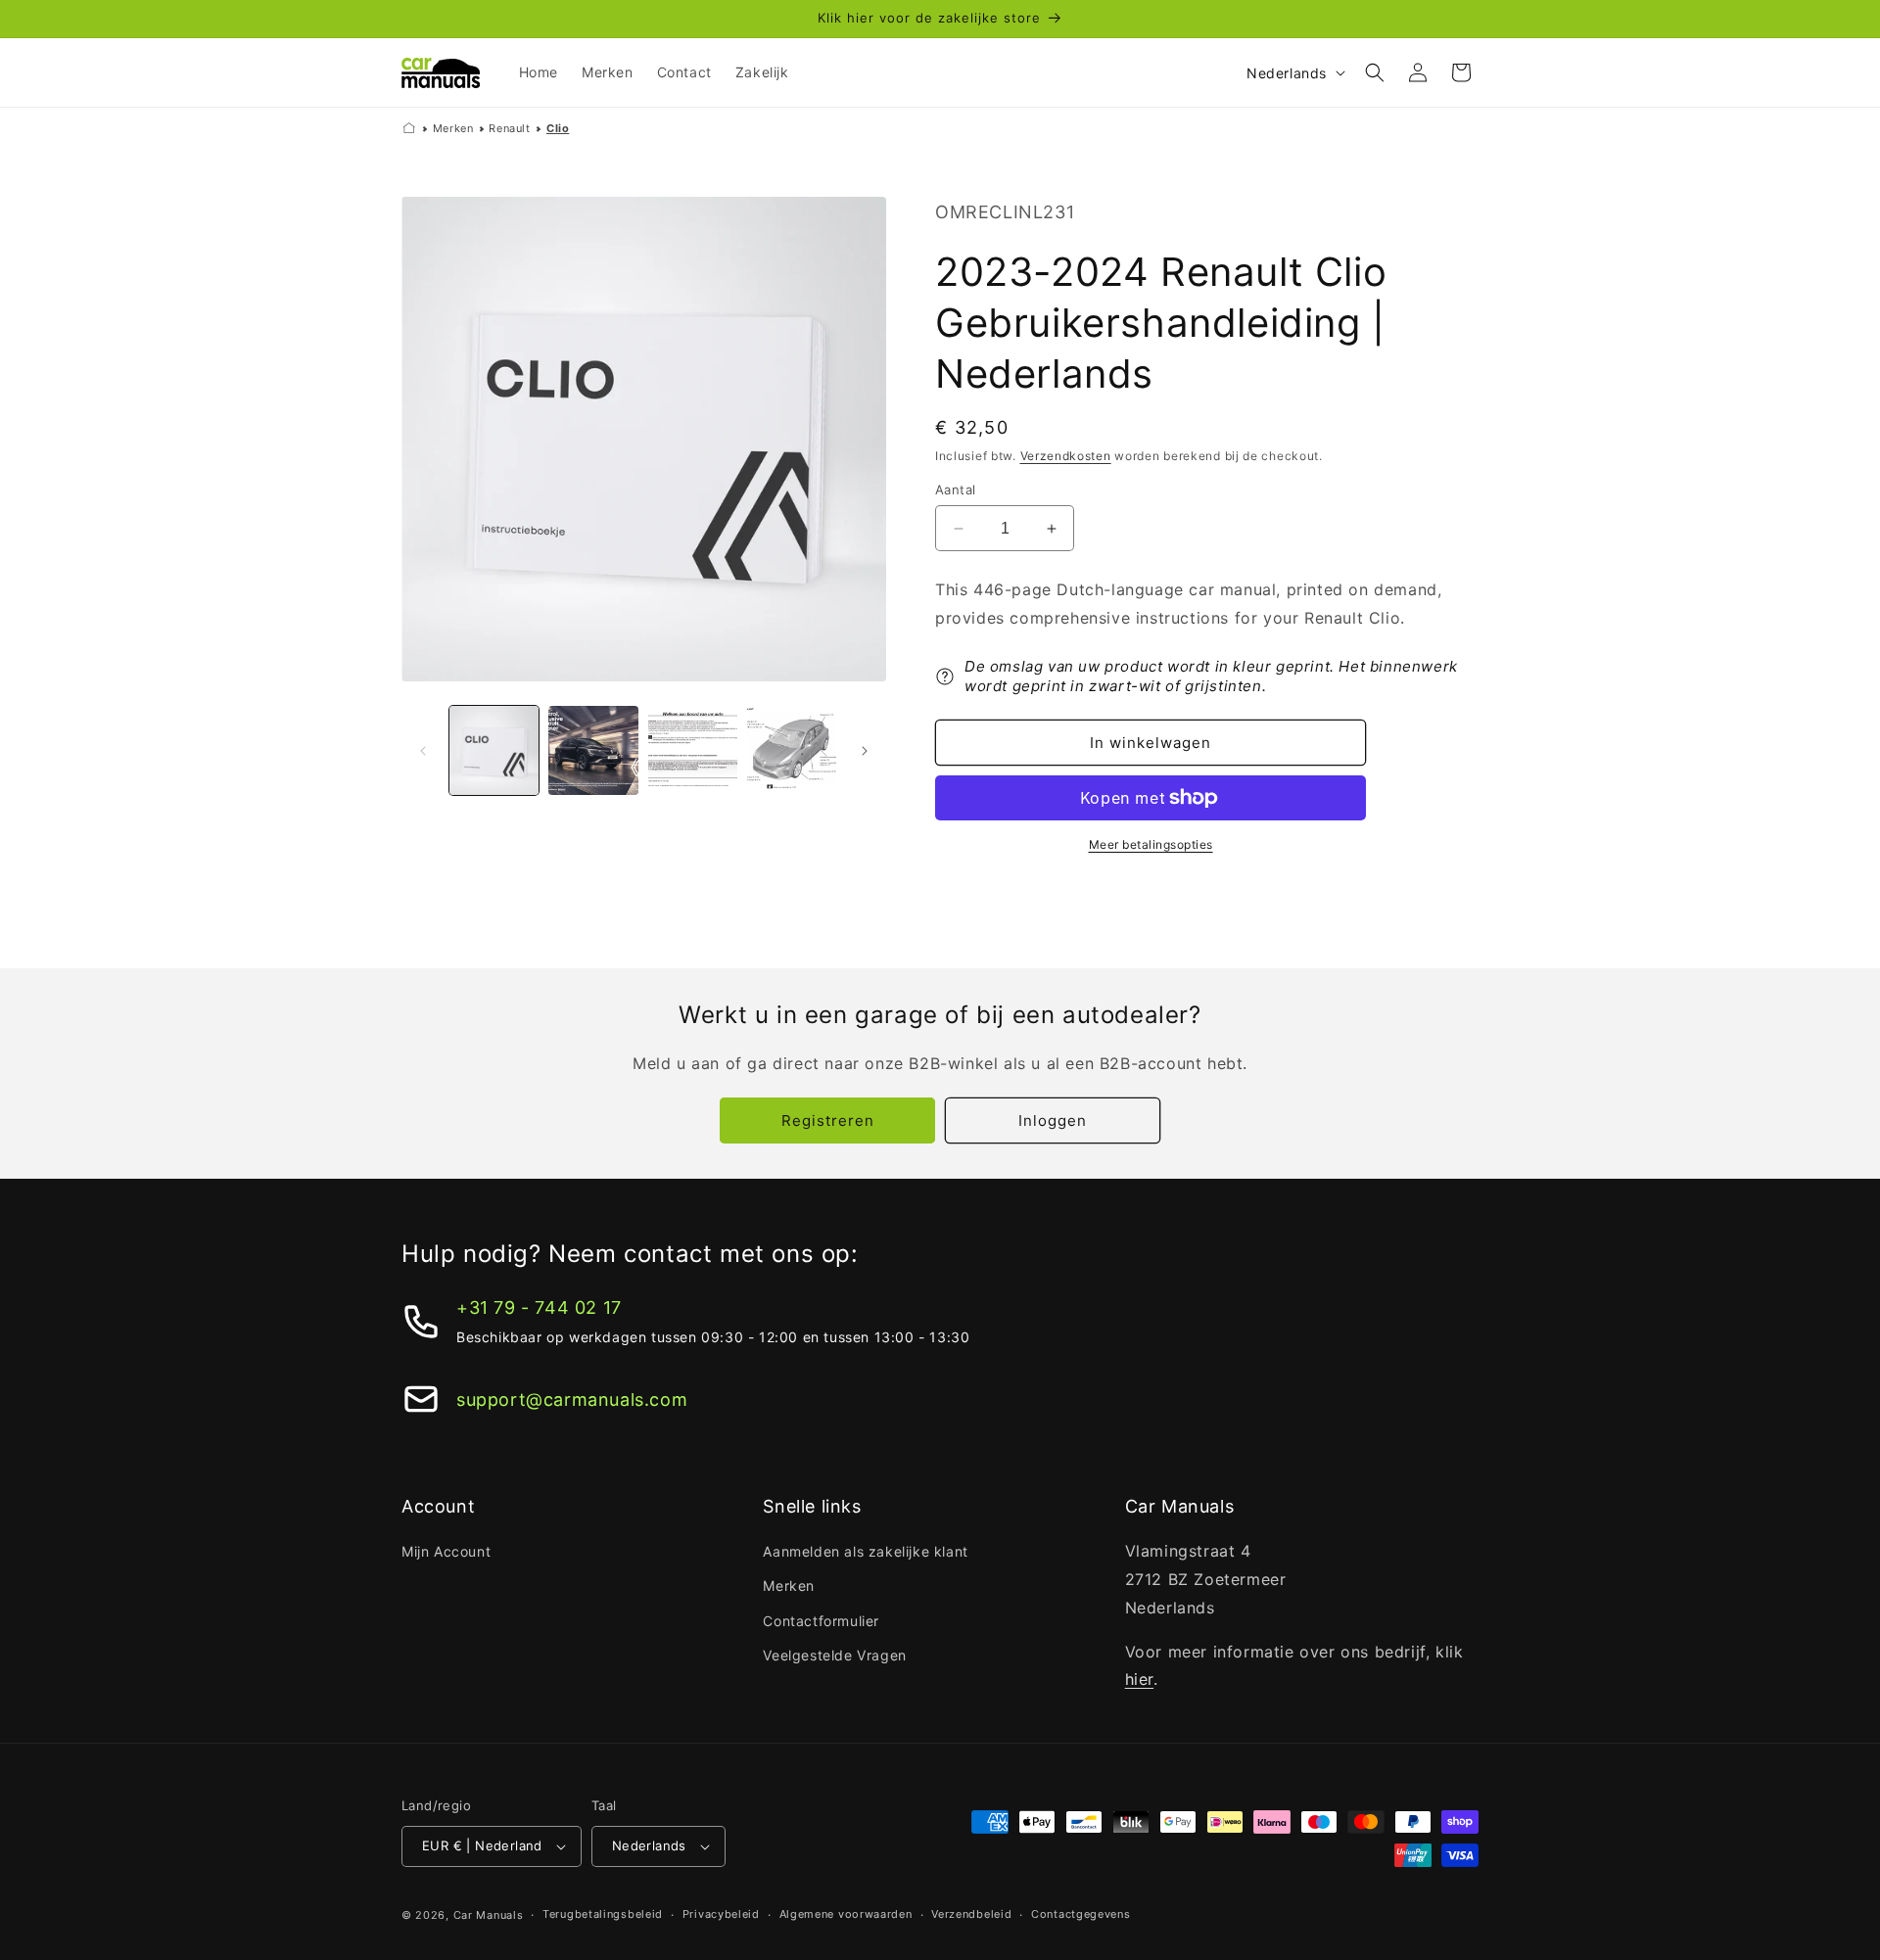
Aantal (955, 490)
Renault (509, 128)
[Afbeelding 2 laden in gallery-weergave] (593, 750)
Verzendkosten (1066, 456)
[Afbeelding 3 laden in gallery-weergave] (693, 750)
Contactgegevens (1081, 1914)
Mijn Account (446, 1551)
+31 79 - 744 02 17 (539, 1307)
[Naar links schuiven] (423, 751)
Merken (453, 128)
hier (1139, 1679)
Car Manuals (489, 1915)
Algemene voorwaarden (846, 1914)
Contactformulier (821, 1621)
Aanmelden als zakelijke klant (865, 1551)
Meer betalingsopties (1151, 844)
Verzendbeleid (971, 1914)
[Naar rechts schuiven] (865, 751)
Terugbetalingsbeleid (603, 1914)
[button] (1375, 72)
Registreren (828, 1120)
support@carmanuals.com (572, 1400)
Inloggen (1053, 1120)
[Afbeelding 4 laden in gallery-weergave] (792, 750)
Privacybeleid (721, 1914)
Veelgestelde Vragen (834, 1655)
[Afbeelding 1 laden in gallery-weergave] (494, 750)
